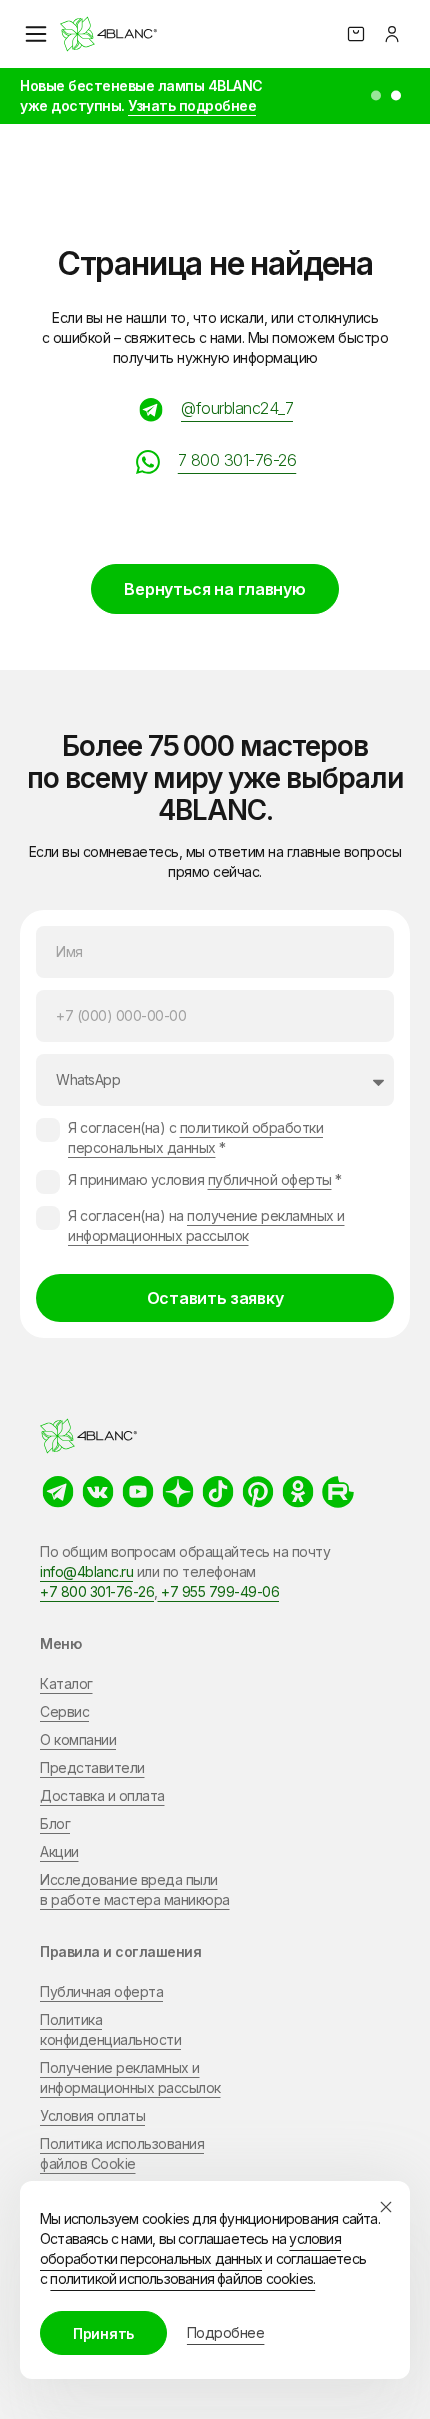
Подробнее (226, 2332)
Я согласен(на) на (206, 1225)
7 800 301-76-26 (237, 460)
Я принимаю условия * (205, 1179)
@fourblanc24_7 (237, 408)
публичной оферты (270, 1179)
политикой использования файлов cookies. (182, 2278)
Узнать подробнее (192, 105)
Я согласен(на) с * (195, 1137)
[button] (376, 96)
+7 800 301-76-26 (97, 1591)
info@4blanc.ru (86, 1571)
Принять (103, 2333)
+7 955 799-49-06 (219, 1591)
